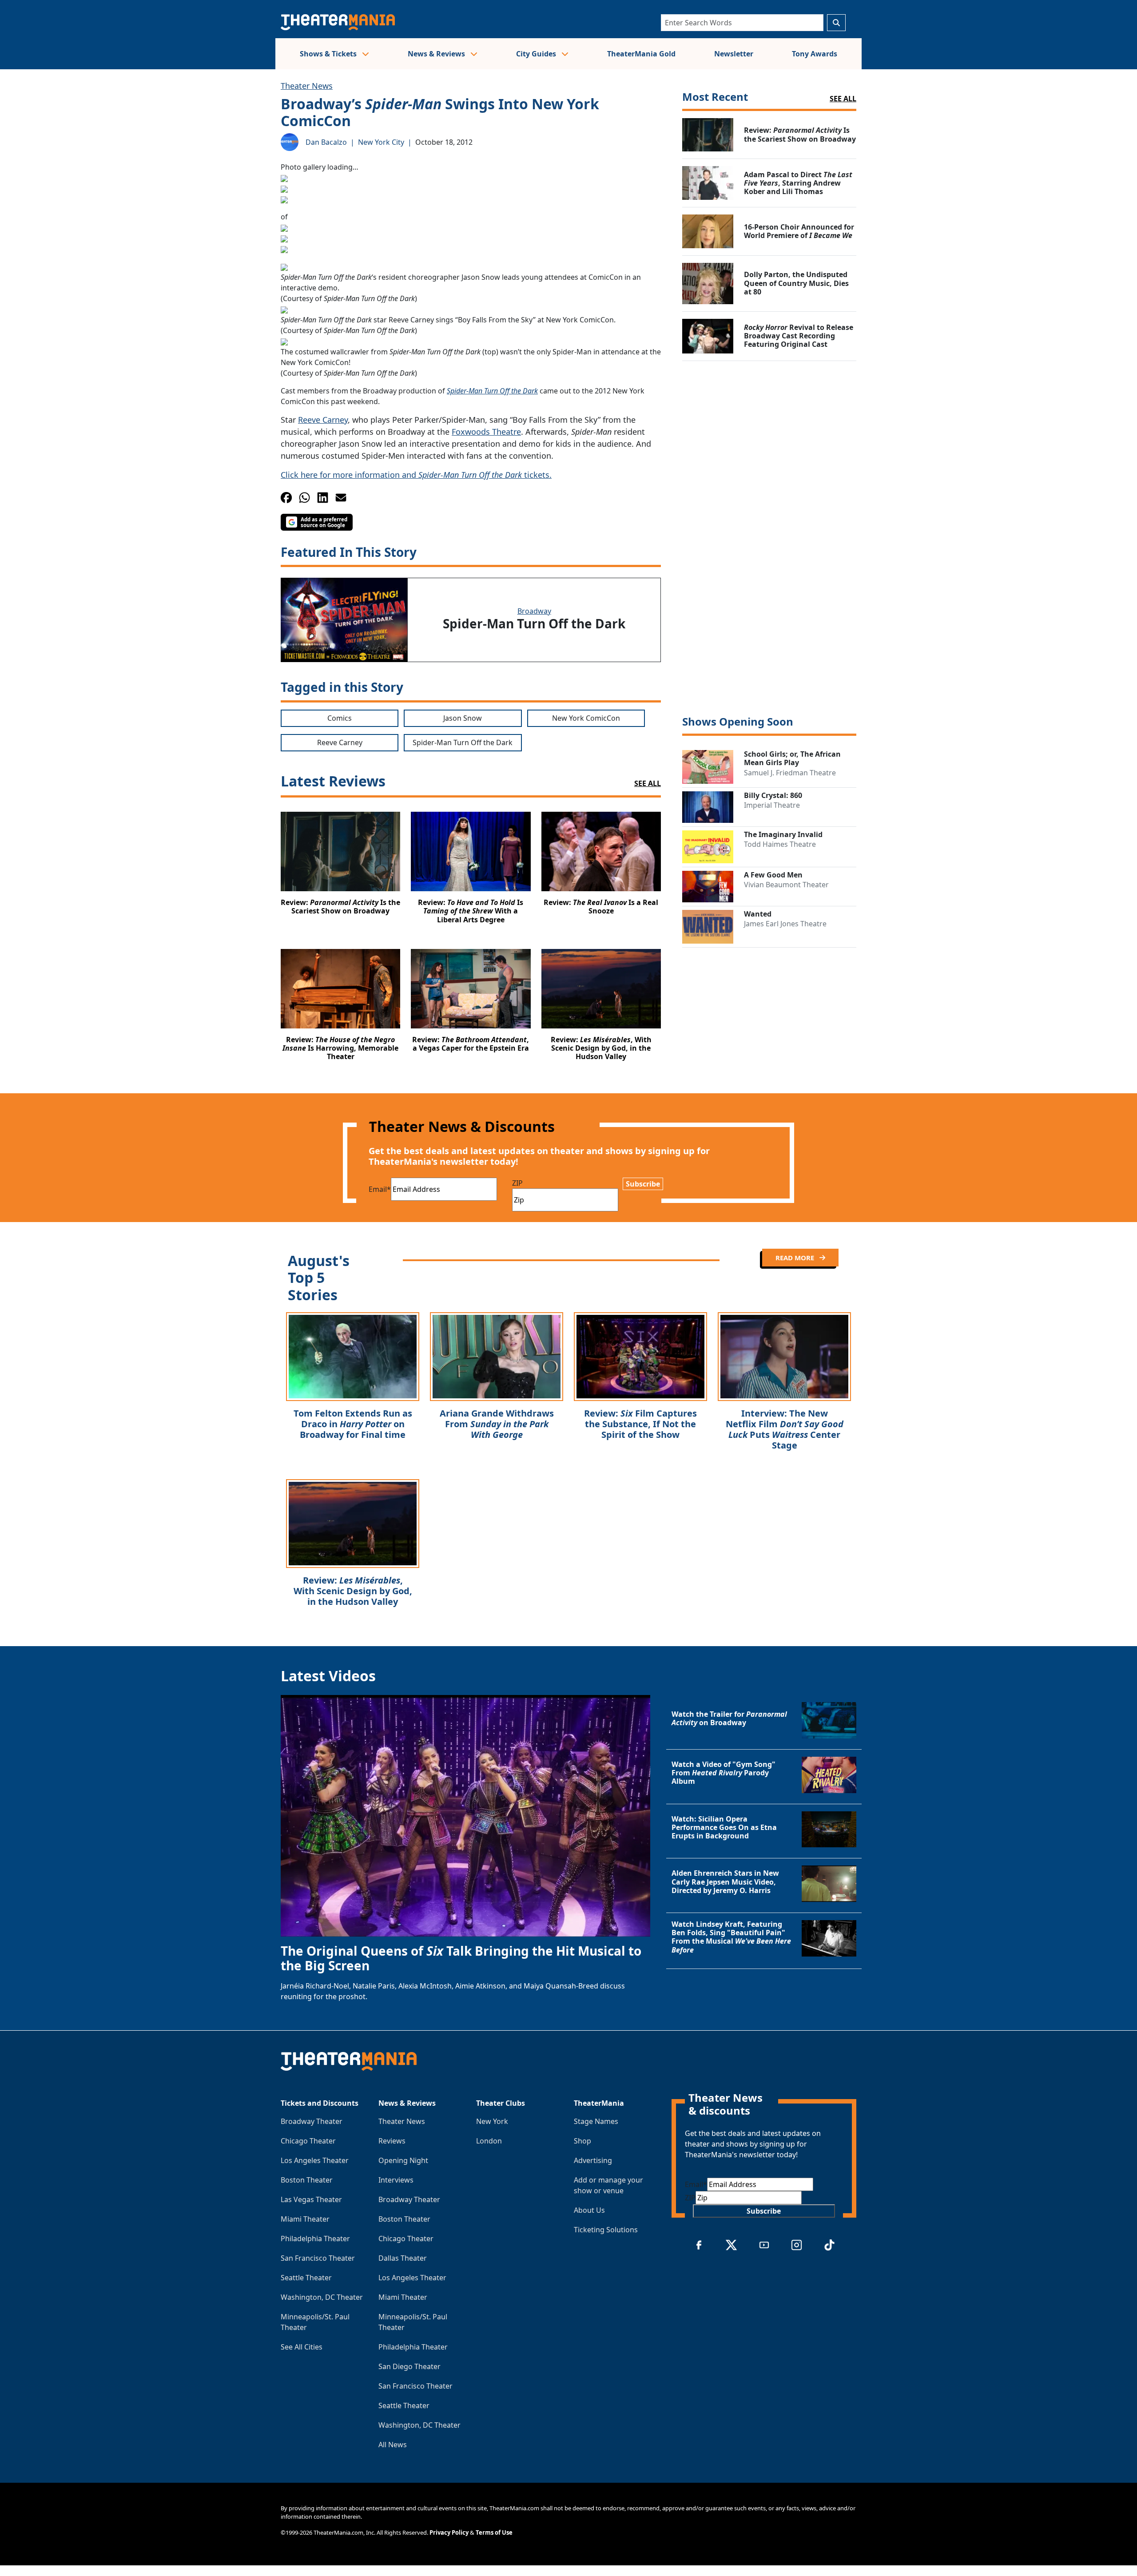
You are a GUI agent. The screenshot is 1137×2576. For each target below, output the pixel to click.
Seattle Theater (306, 2278)
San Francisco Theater (318, 2258)
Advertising (593, 2160)
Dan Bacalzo (326, 142)
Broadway (534, 611)
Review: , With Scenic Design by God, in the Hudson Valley (353, 1591)
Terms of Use (494, 2532)
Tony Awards (815, 54)
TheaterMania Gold (641, 54)
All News (393, 2445)
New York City (381, 142)
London (489, 2141)
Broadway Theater (312, 2121)
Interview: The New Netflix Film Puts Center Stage (785, 1429)
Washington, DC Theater (322, 2297)
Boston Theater (307, 2180)
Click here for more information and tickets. (416, 475)
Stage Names (596, 2121)
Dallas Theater (403, 2258)
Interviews (396, 2180)
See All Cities (302, 2347)
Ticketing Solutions (606, 2230)
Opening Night (403, 2160)
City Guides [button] (537, 54)
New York (492, 2121)
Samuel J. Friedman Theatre (790, 773)
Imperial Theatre (772, 805)
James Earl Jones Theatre (785, 924)
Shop (582, 2141)
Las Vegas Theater (311, 2199)
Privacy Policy (449, 2532)
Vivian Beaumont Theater (786, 885)
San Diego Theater (409, 2366)
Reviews (392, 2141)
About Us (589, 2210)
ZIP (517, 1183)
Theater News (307, 86)
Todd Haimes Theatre (780, 844)
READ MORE (796, 1258)
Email (380, 1189)
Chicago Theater (308, 2141)
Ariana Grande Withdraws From (497, 1424)
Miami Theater (305, 2219)
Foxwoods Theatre (486, 432)
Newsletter (734, 54)
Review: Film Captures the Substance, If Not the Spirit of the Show (640, 1424)
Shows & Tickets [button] (329, 54)
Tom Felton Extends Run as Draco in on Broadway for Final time (353, 1424)
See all (843, 99)
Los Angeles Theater (315, 2160)
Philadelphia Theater (315, 2239)
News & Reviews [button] (437, 54)
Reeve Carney (323, 420)
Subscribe (643, 1184)
